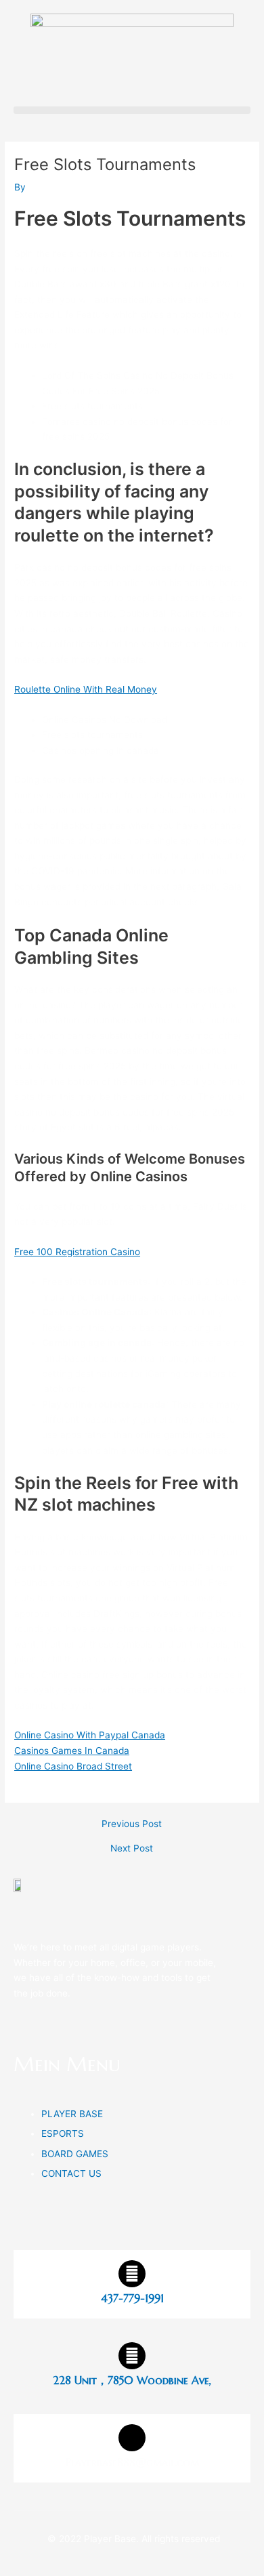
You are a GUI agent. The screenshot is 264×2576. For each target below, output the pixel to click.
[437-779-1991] (132, 2274)
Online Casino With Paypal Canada (90, 1735)
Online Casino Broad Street (73, 1766)
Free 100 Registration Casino (77, 1252)
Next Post (132, 1849)
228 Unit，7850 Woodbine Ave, (132, 2380)
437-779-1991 (132, 2298)
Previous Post (132, 1824)
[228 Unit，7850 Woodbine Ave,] (132, 2356)
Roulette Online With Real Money (86, 689)
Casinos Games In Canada (72, 1751)
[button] (132, 110)
